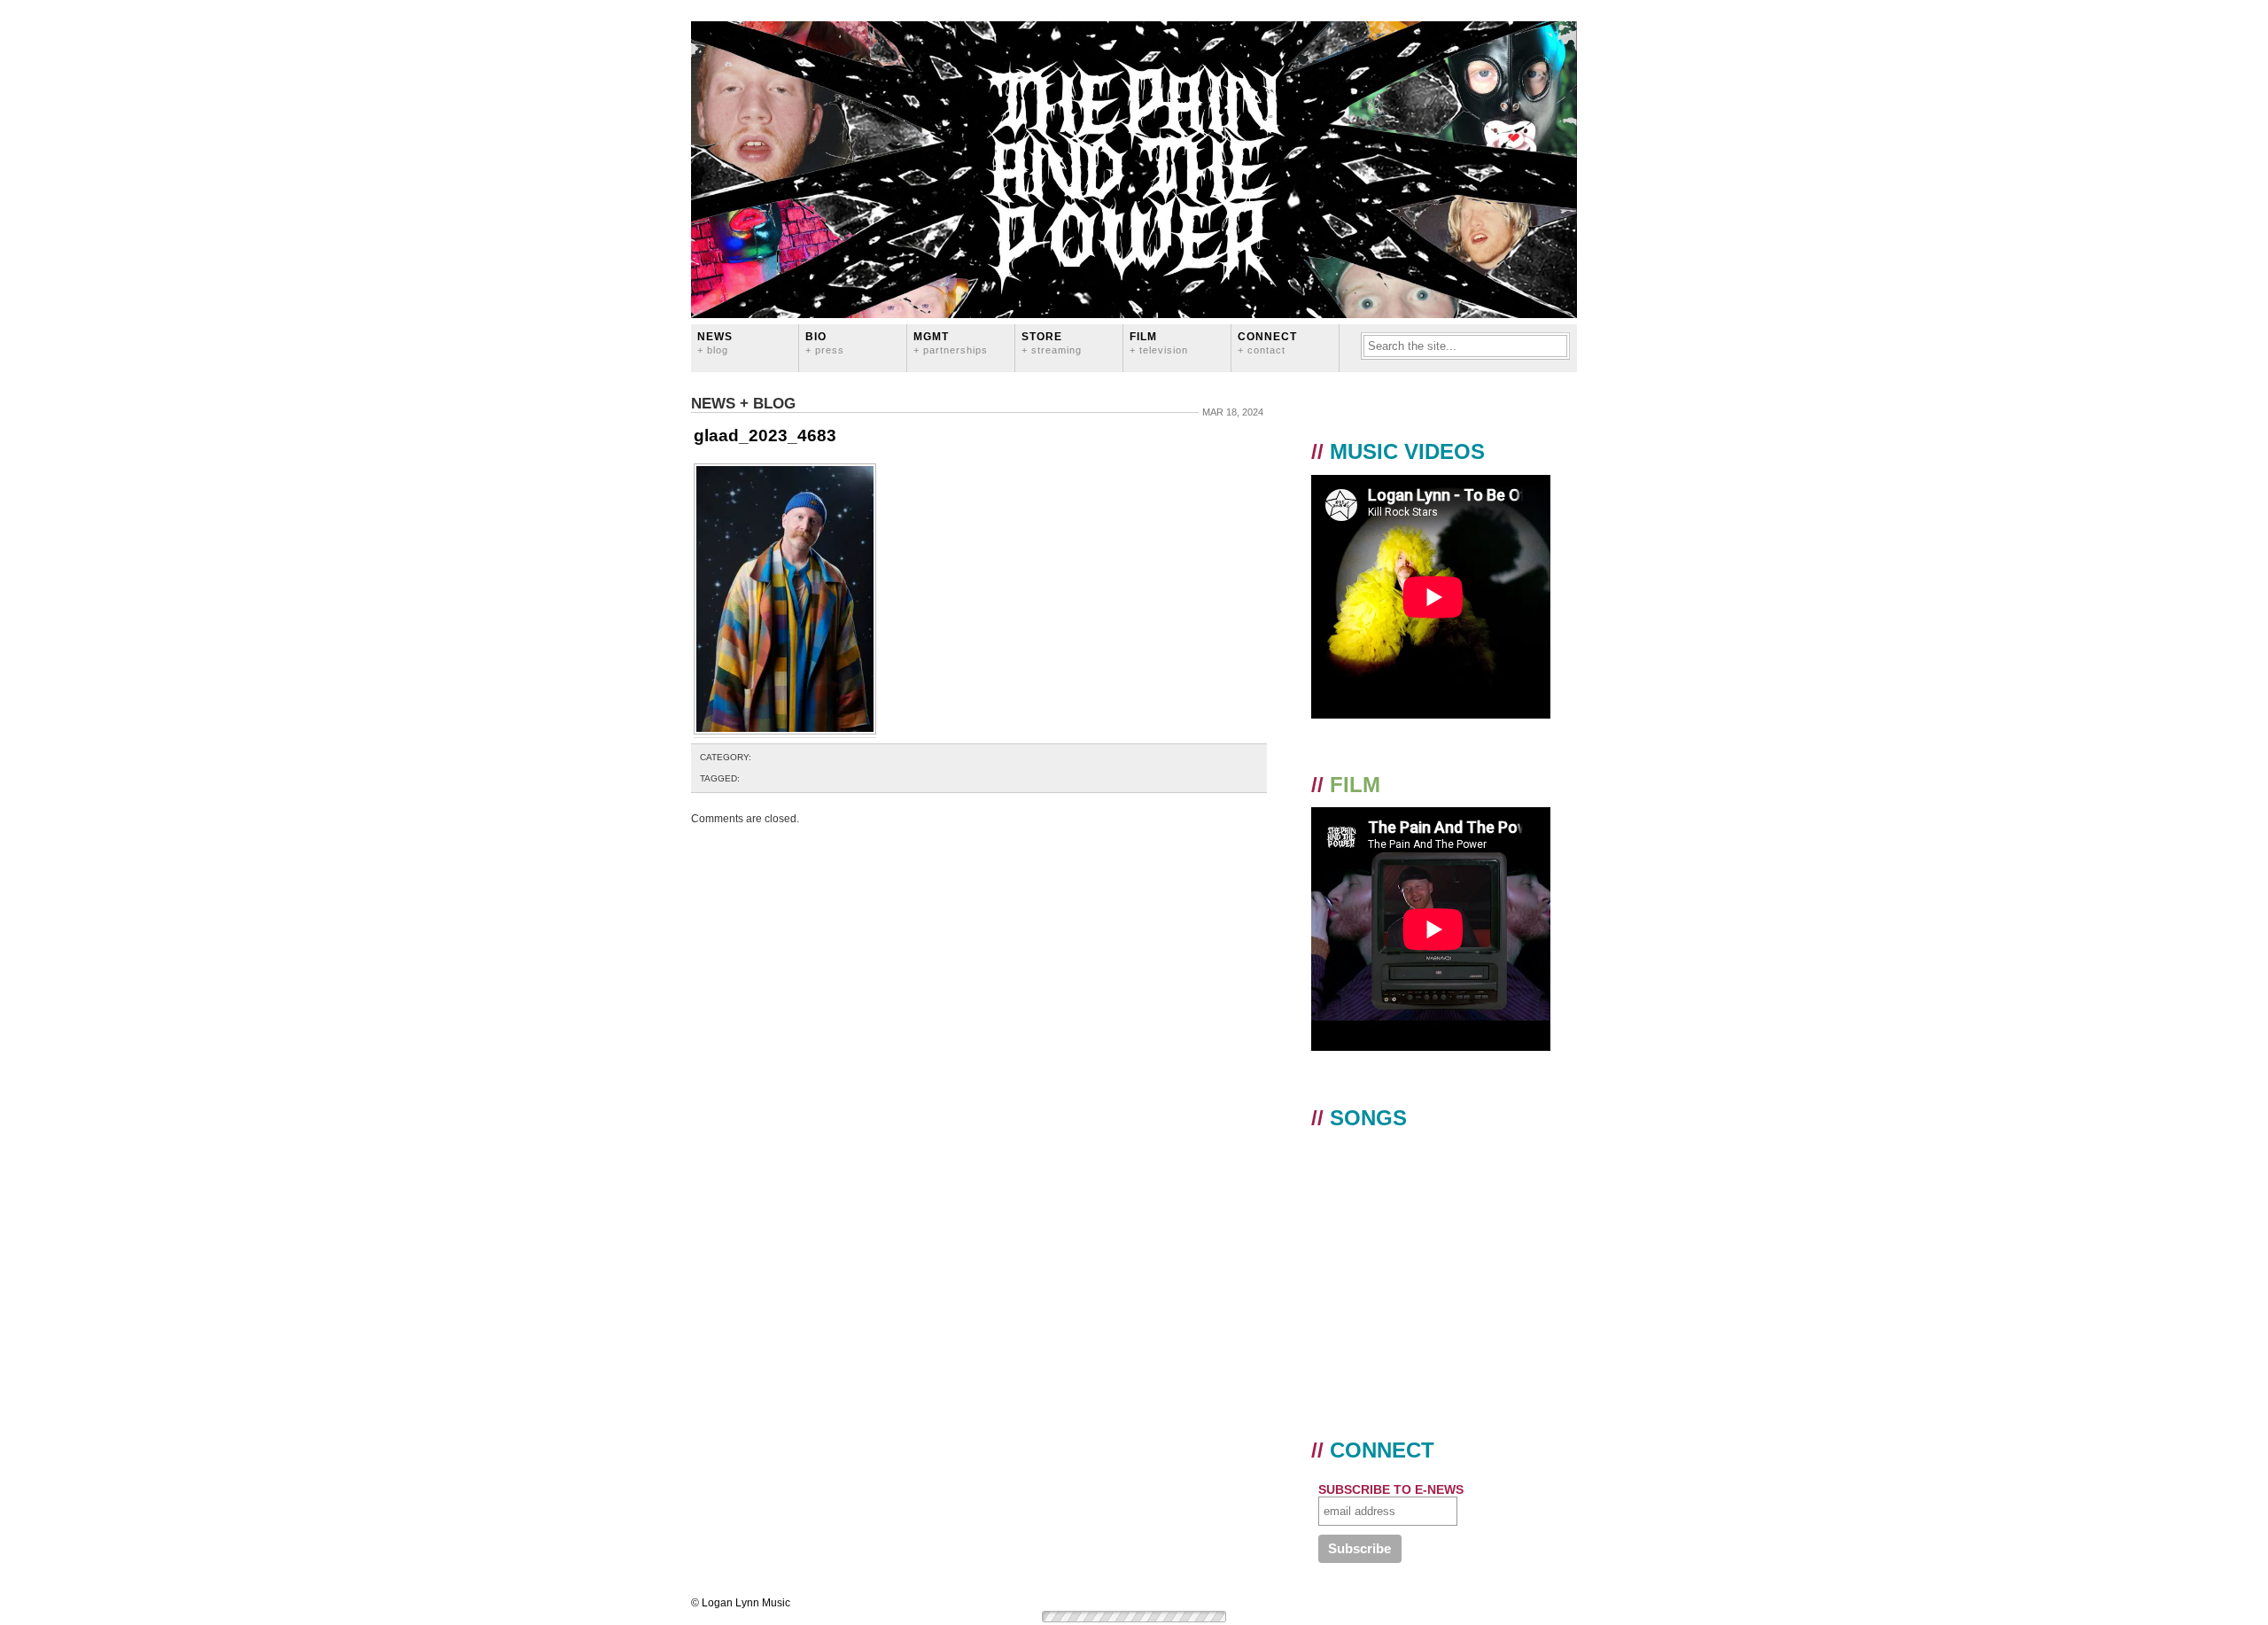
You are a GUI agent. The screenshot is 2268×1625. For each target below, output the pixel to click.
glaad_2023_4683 (765, 435)
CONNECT (1267, 342)
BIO (825, 342)
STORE (1052, 342)
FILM (1159, 342)
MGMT (951, 342)
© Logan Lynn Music (741, 1603)
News (715, 342)
